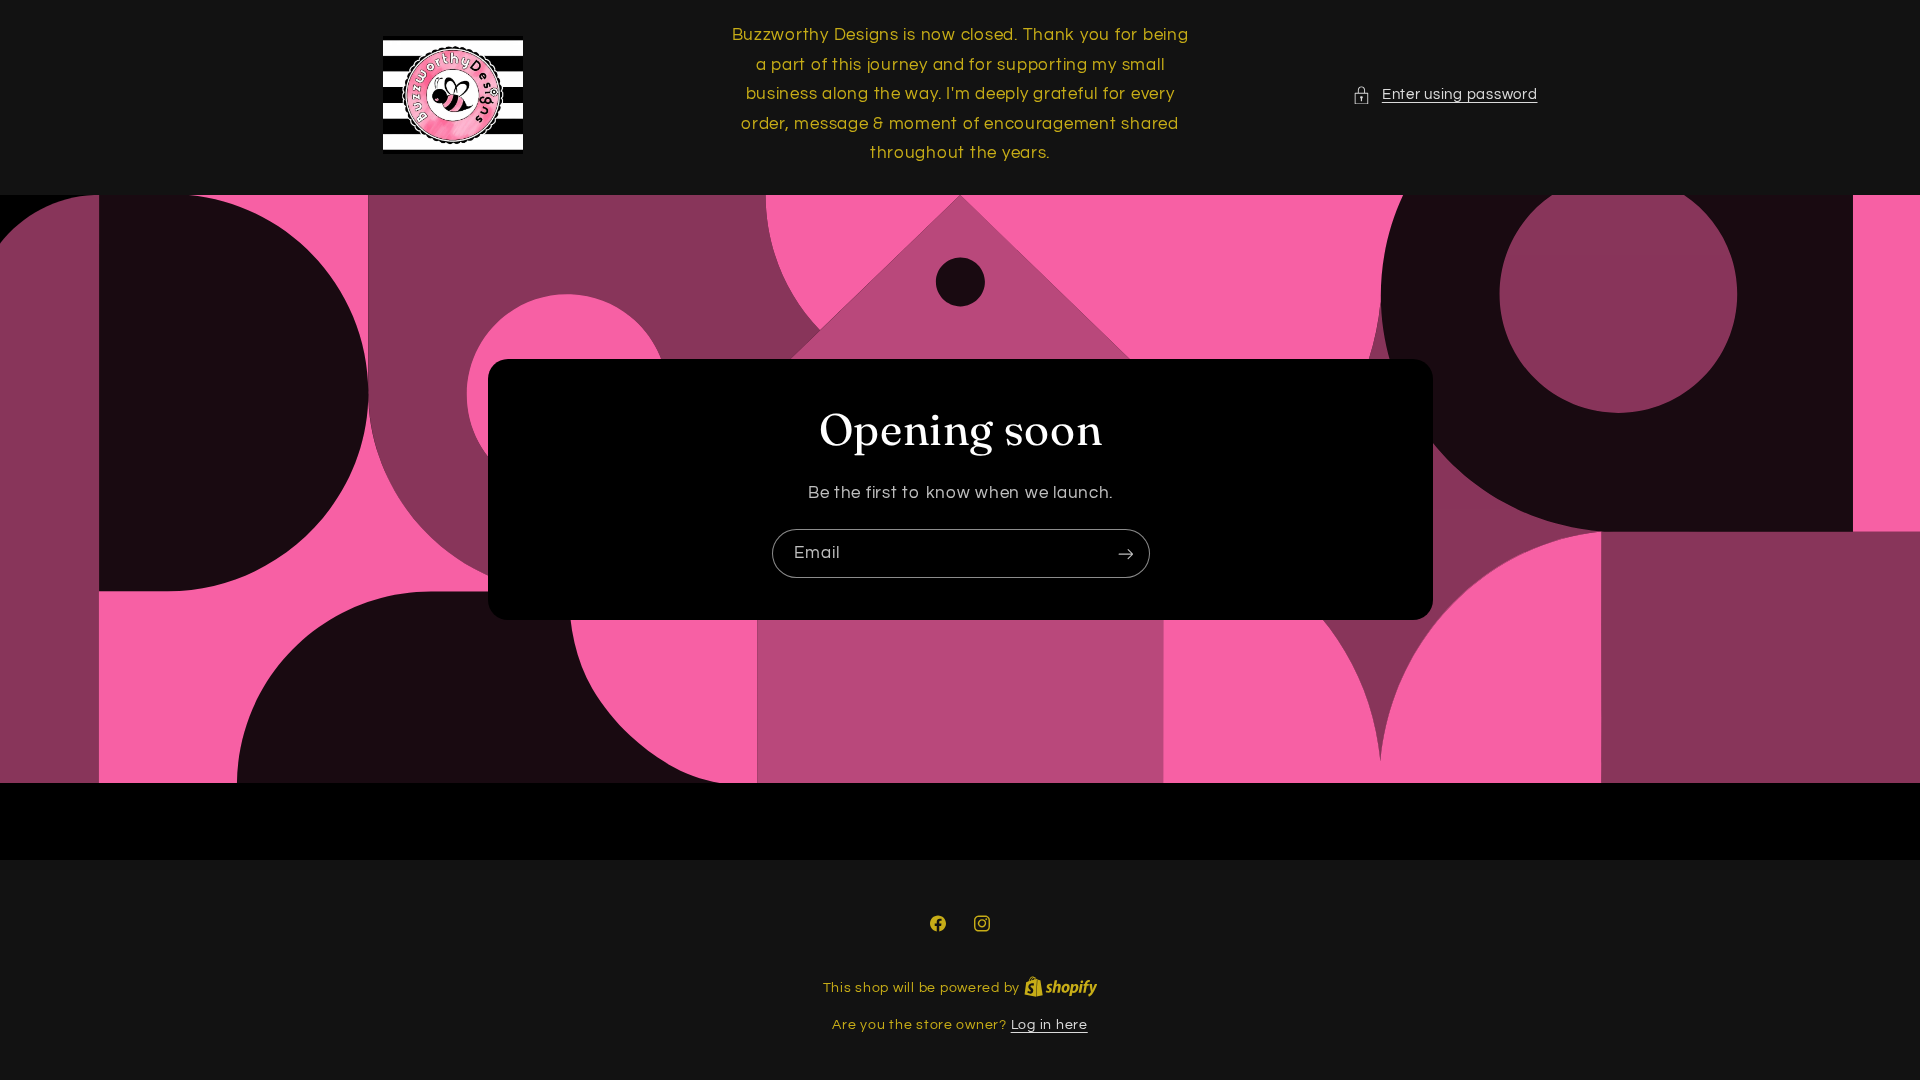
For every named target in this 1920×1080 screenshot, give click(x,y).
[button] (1444, 95)
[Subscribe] (1125, 553)
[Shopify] (1061, 988)
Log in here (1049, 1025)
